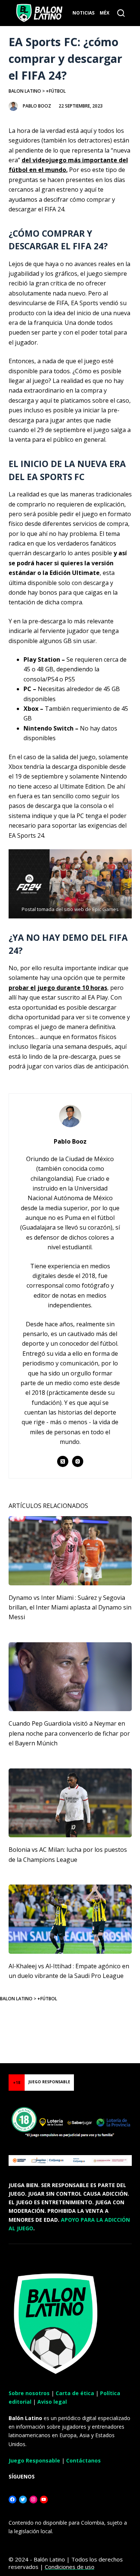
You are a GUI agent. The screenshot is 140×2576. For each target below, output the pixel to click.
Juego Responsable (34, 2460)
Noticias (83, 13)
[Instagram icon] (78, 1461)
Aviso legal (52, 2402)
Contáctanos (83, 2460)
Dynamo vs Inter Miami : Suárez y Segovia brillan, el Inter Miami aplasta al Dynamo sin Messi (70, 1607)
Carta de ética (75, 2393)
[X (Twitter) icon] (63, 1461)
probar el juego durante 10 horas (58, 988)
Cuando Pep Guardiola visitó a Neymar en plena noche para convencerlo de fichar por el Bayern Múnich (69, 1733)
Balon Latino (25, 91)
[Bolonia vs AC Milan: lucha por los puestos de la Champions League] (70, 1803)
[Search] (121, 13)
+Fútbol (56, 91)
